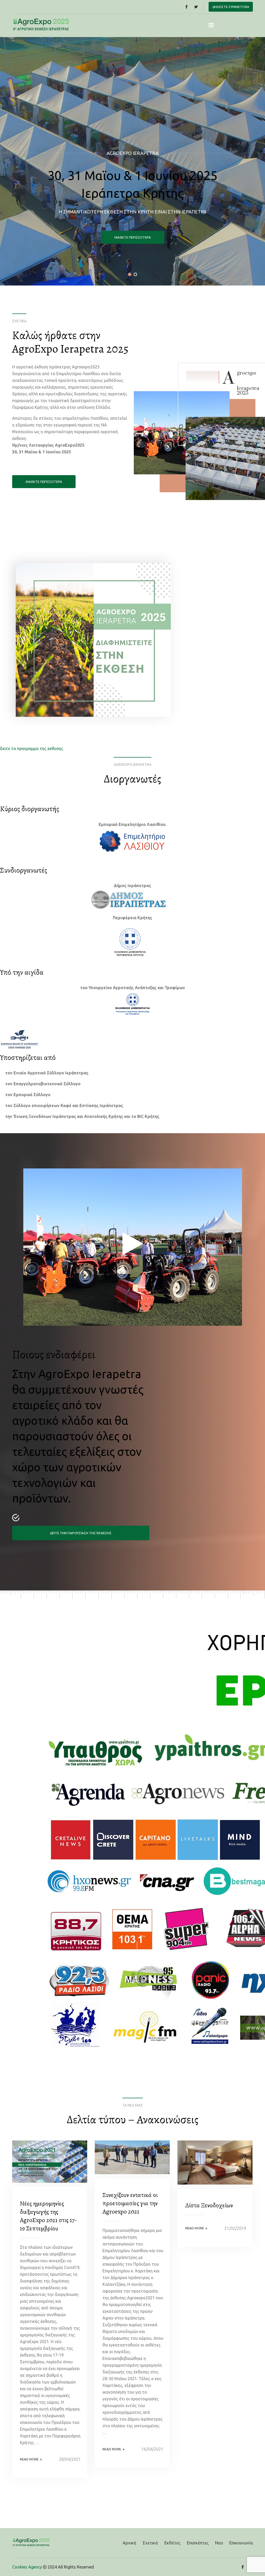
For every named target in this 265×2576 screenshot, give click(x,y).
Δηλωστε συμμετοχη (231, 7)
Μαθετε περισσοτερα (44, 482)
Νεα (219, 2543)
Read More (31, 2459)
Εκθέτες (172, 2543)
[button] (130, 274)
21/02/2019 (235, 2228)
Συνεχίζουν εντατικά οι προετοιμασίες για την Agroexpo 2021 (130, 2203)
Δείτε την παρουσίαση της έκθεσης (81, 1533)
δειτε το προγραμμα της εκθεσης (32, 748)
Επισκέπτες (198, 2543)
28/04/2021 (70, 2459)
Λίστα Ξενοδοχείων (209, 2205)
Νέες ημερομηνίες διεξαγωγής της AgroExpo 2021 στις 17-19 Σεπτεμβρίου (48, 2216)
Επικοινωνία (241, 2543)
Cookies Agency (27, 2567)
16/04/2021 (152, 2449)
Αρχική (129, 2543)
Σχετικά (150, 2543)
